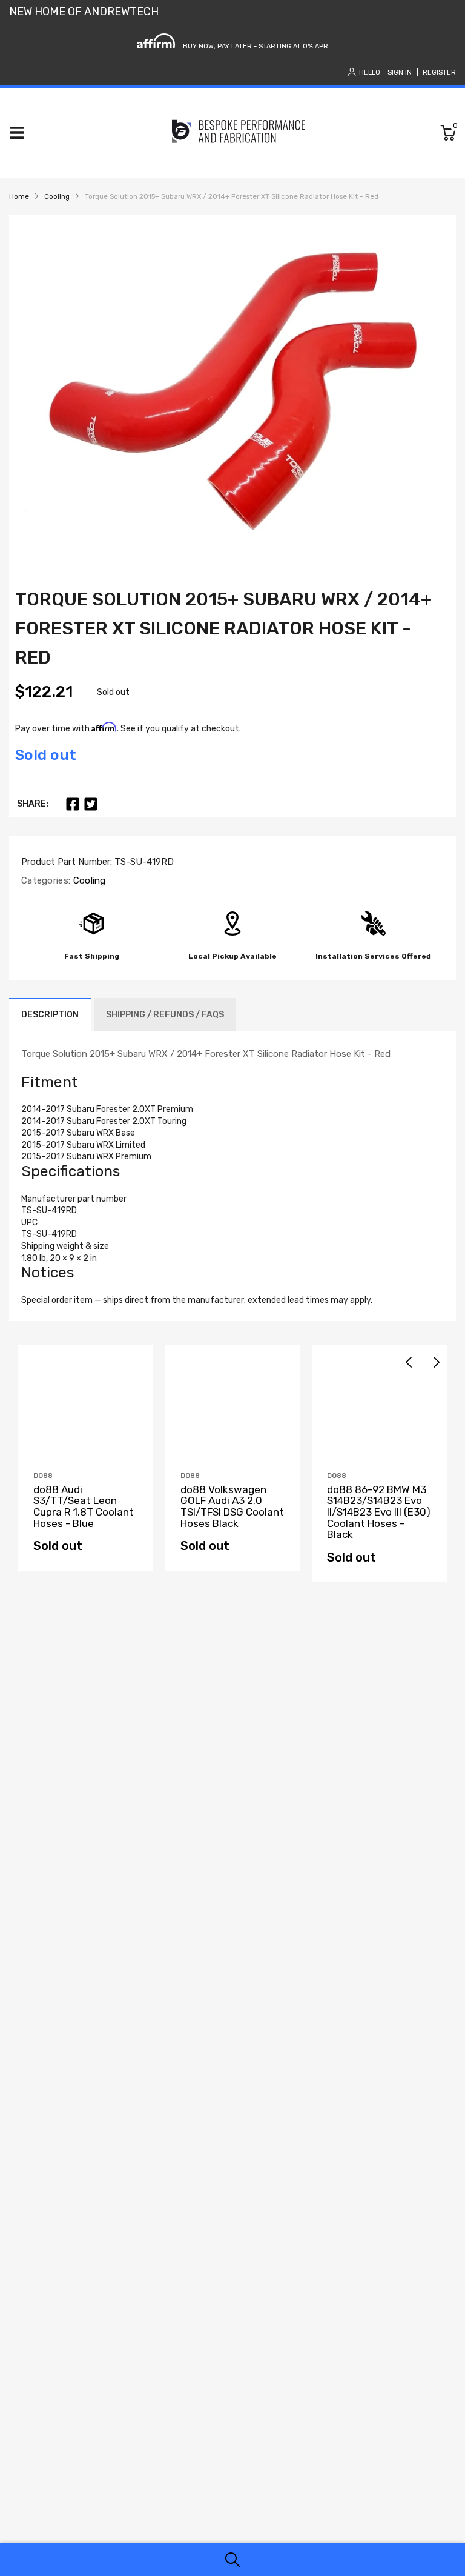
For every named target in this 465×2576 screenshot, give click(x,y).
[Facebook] (73, 804)
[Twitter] (91, 804)
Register (439, 72)
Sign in (400, 72)
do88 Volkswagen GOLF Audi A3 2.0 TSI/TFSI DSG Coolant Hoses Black (232, 1506)
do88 (43, 1476)
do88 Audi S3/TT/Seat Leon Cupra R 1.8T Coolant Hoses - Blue (84, 1506)
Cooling (88, 880)
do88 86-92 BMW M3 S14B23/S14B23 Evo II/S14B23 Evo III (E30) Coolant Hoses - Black (379, 1512)
